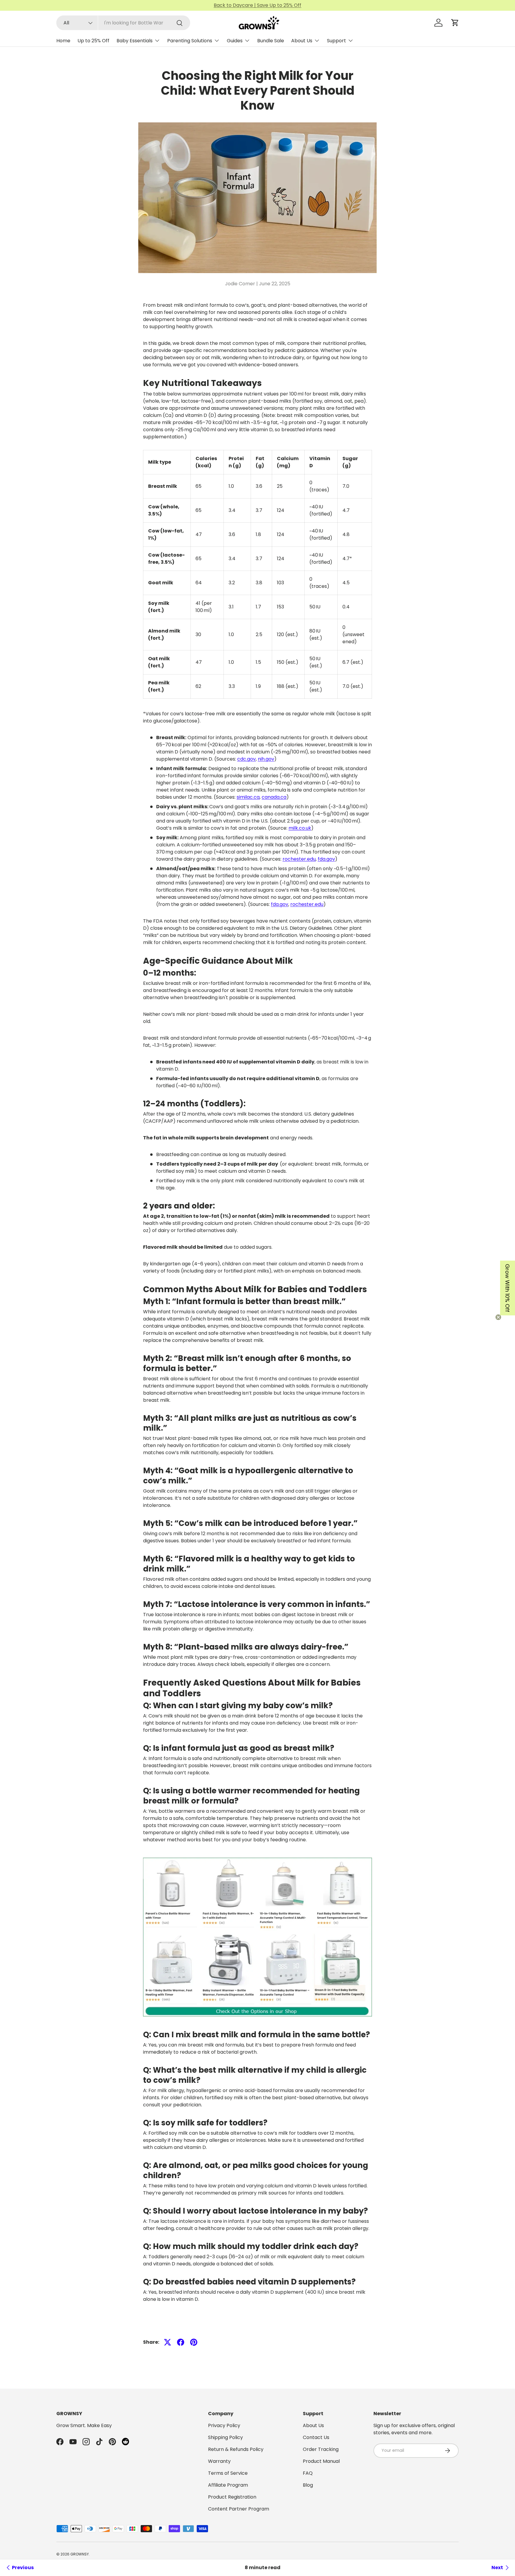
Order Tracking (321, 2449)
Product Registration (232, 2497)
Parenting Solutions (190, 41)
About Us (302, 41)
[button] (455, 23)
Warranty (219, 2461)
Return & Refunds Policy (236, 2449)
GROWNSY (80, 2554)
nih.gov (266, 759)
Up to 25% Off (93, 41)
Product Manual (321, 2461)
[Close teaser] (498, 1317)
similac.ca (248, 797)
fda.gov (326, 859)
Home (63, 41)
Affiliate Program (228, 2485)
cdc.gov (246, 759)
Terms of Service (228, 2473)
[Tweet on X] (167, 2342)
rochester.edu (299, 859)
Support (336, 41)
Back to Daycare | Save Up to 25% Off (257, 5)
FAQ (308, 2473)
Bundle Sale (271, 41)
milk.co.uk (300, 828)
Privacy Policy (224, 2425)
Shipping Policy (225, 2437)
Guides (235, 41)
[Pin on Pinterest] (194, 2342)
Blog (308, 2485)
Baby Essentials (135, 41)
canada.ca (274, 797)
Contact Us (316, 2437)
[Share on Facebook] (181, 2342)
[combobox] (123, 23)
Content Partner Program (239, 2509)
